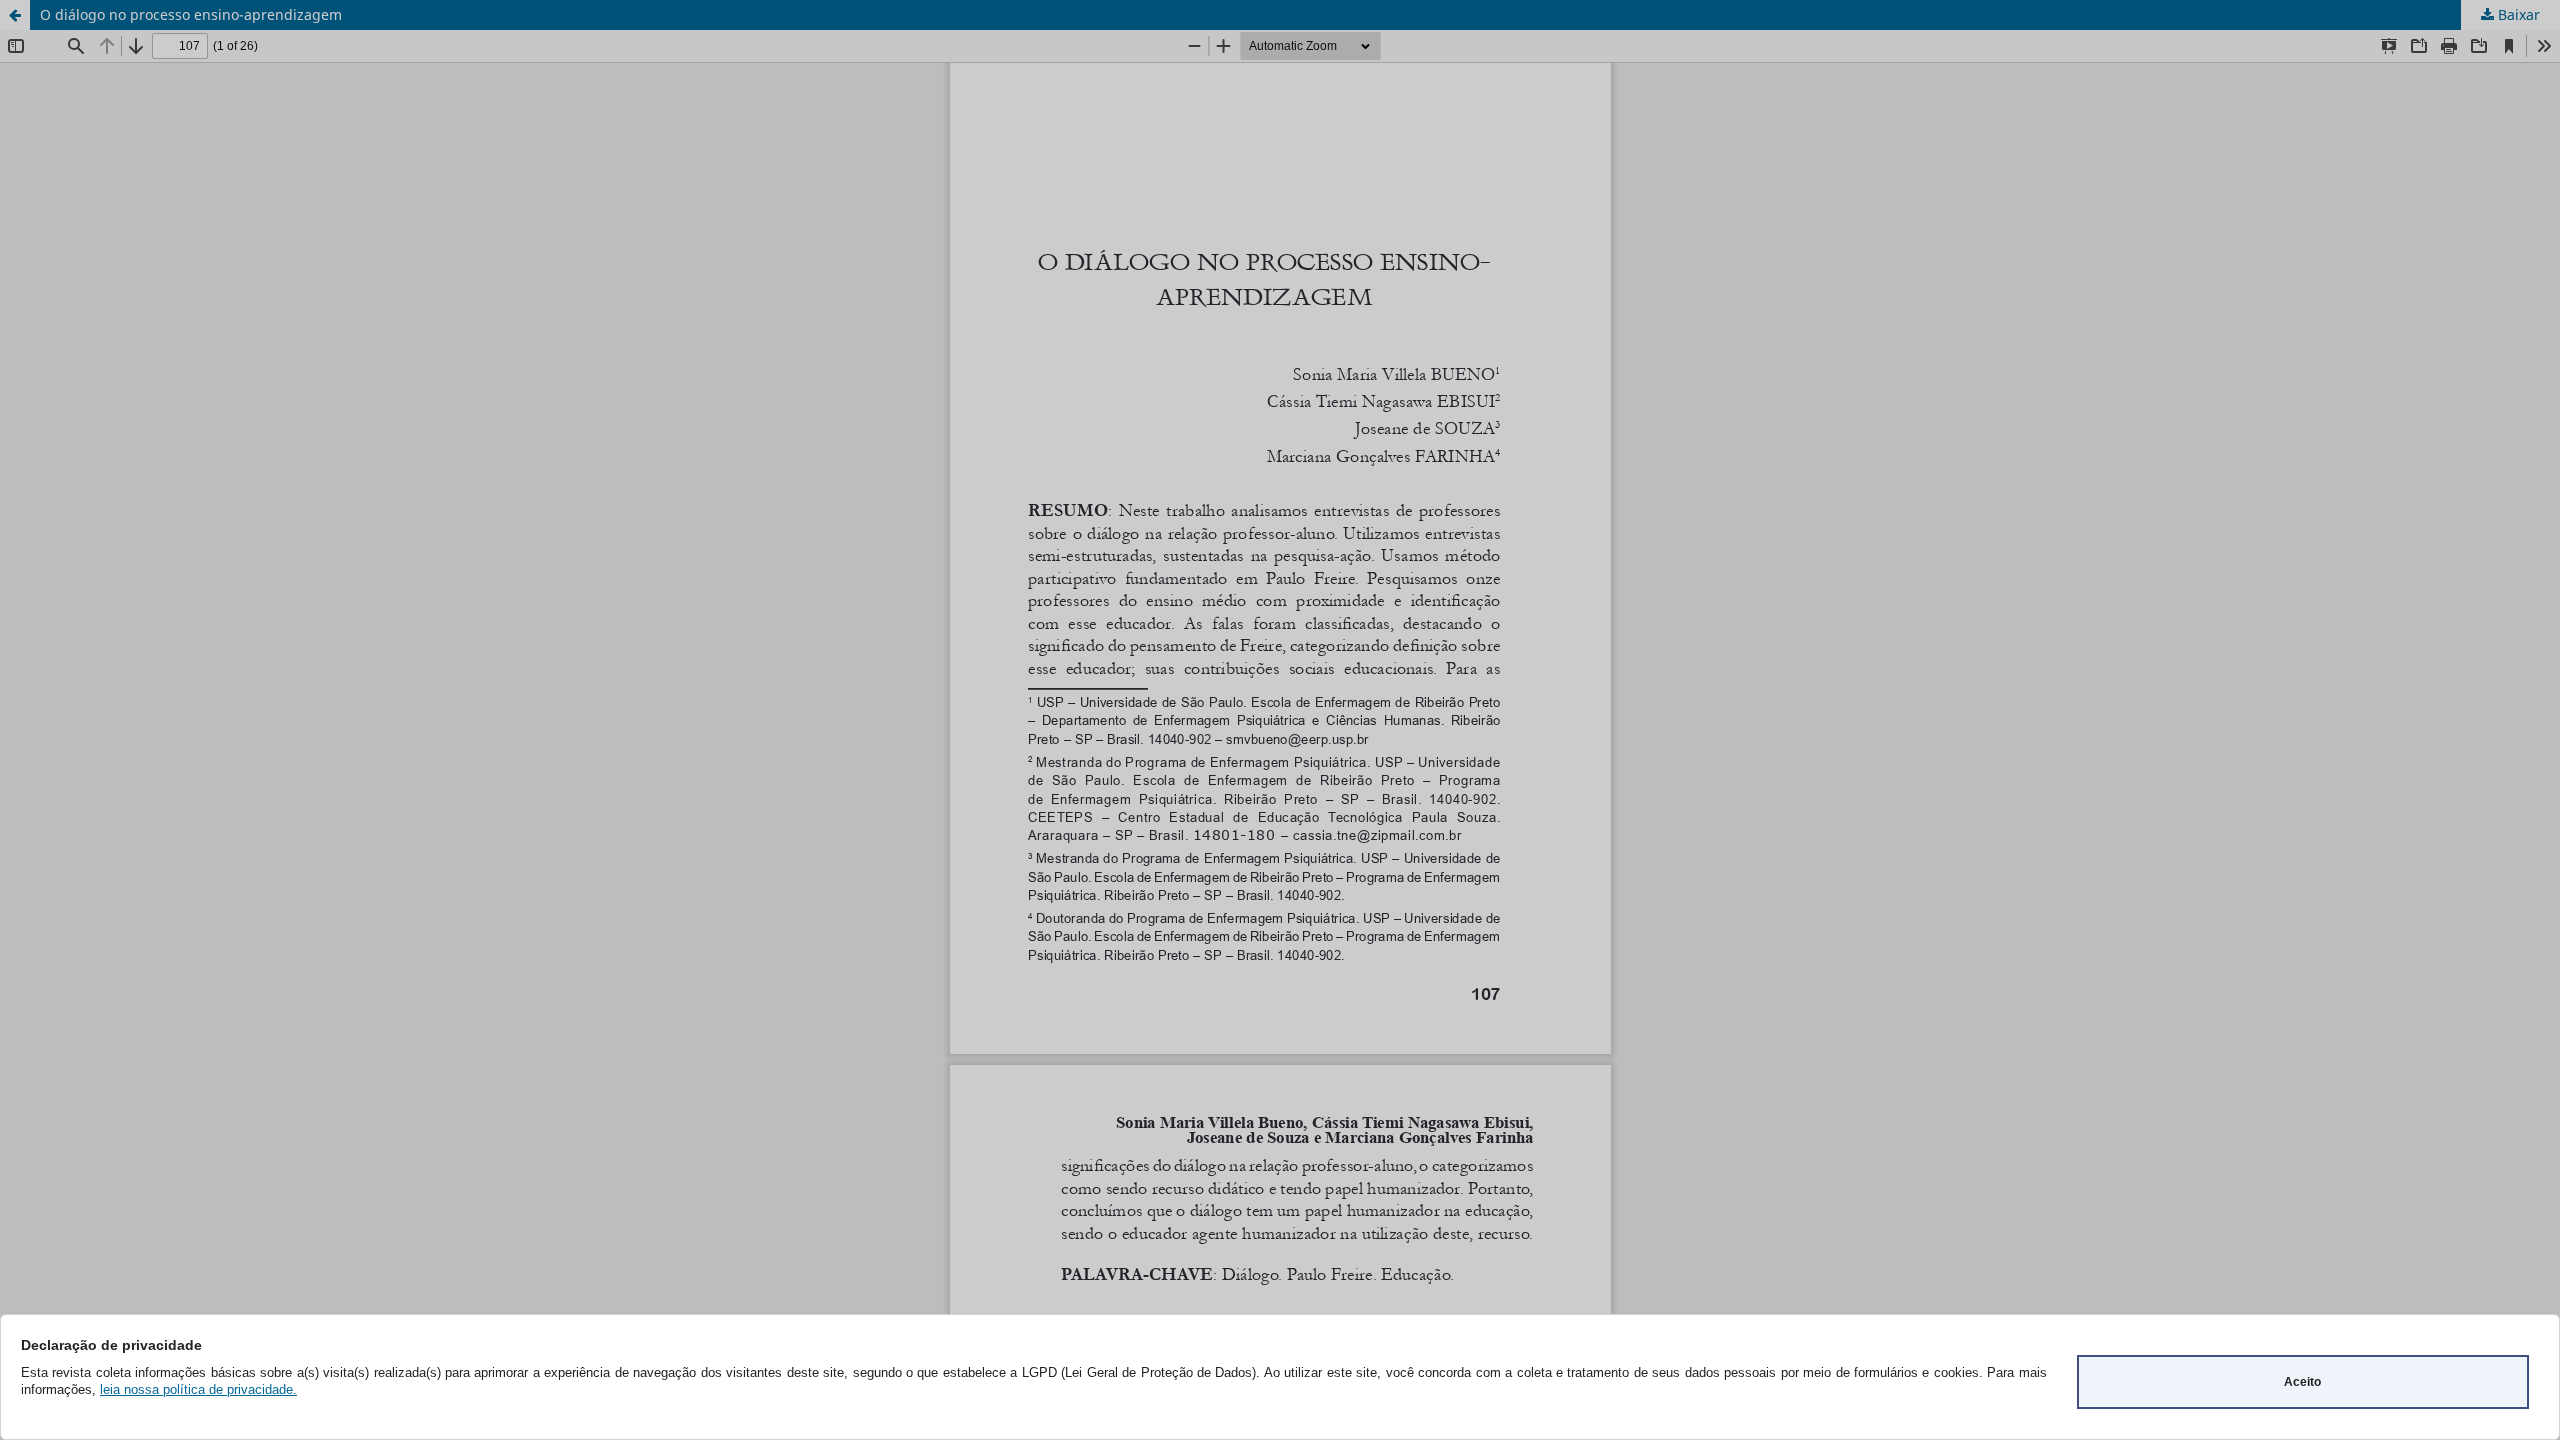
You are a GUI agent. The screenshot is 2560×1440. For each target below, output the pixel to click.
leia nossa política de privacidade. (198, 1389)
